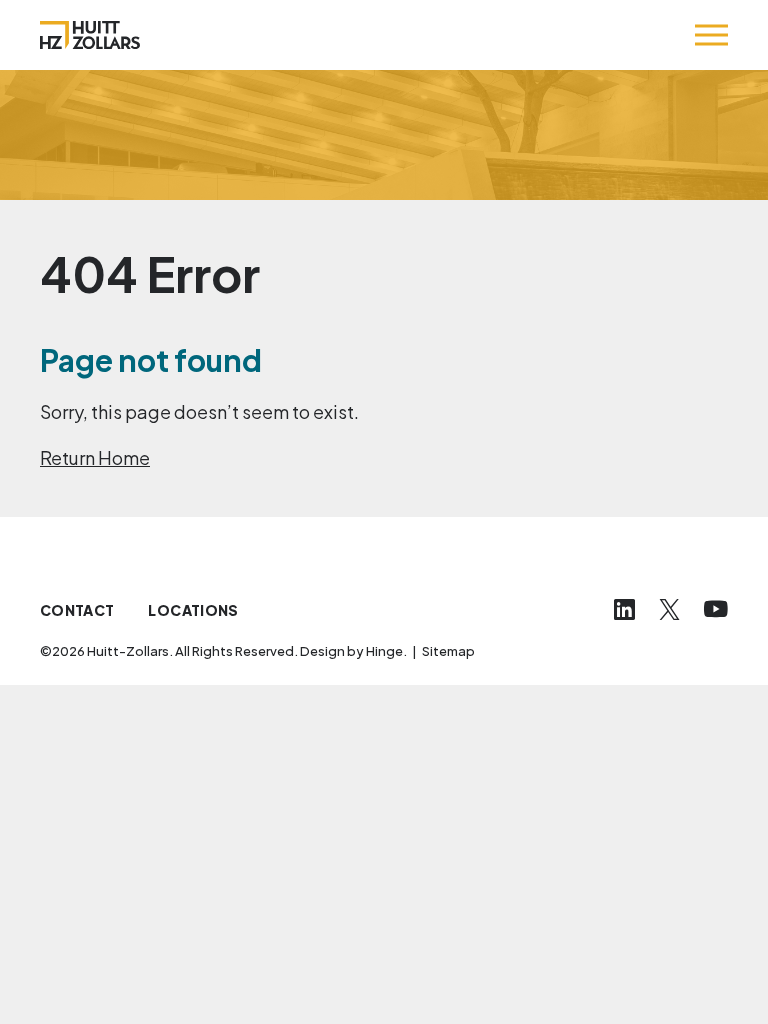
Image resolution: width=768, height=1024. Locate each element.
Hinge (384, 651)
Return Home (95, 457)
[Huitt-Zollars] (90, 35)
